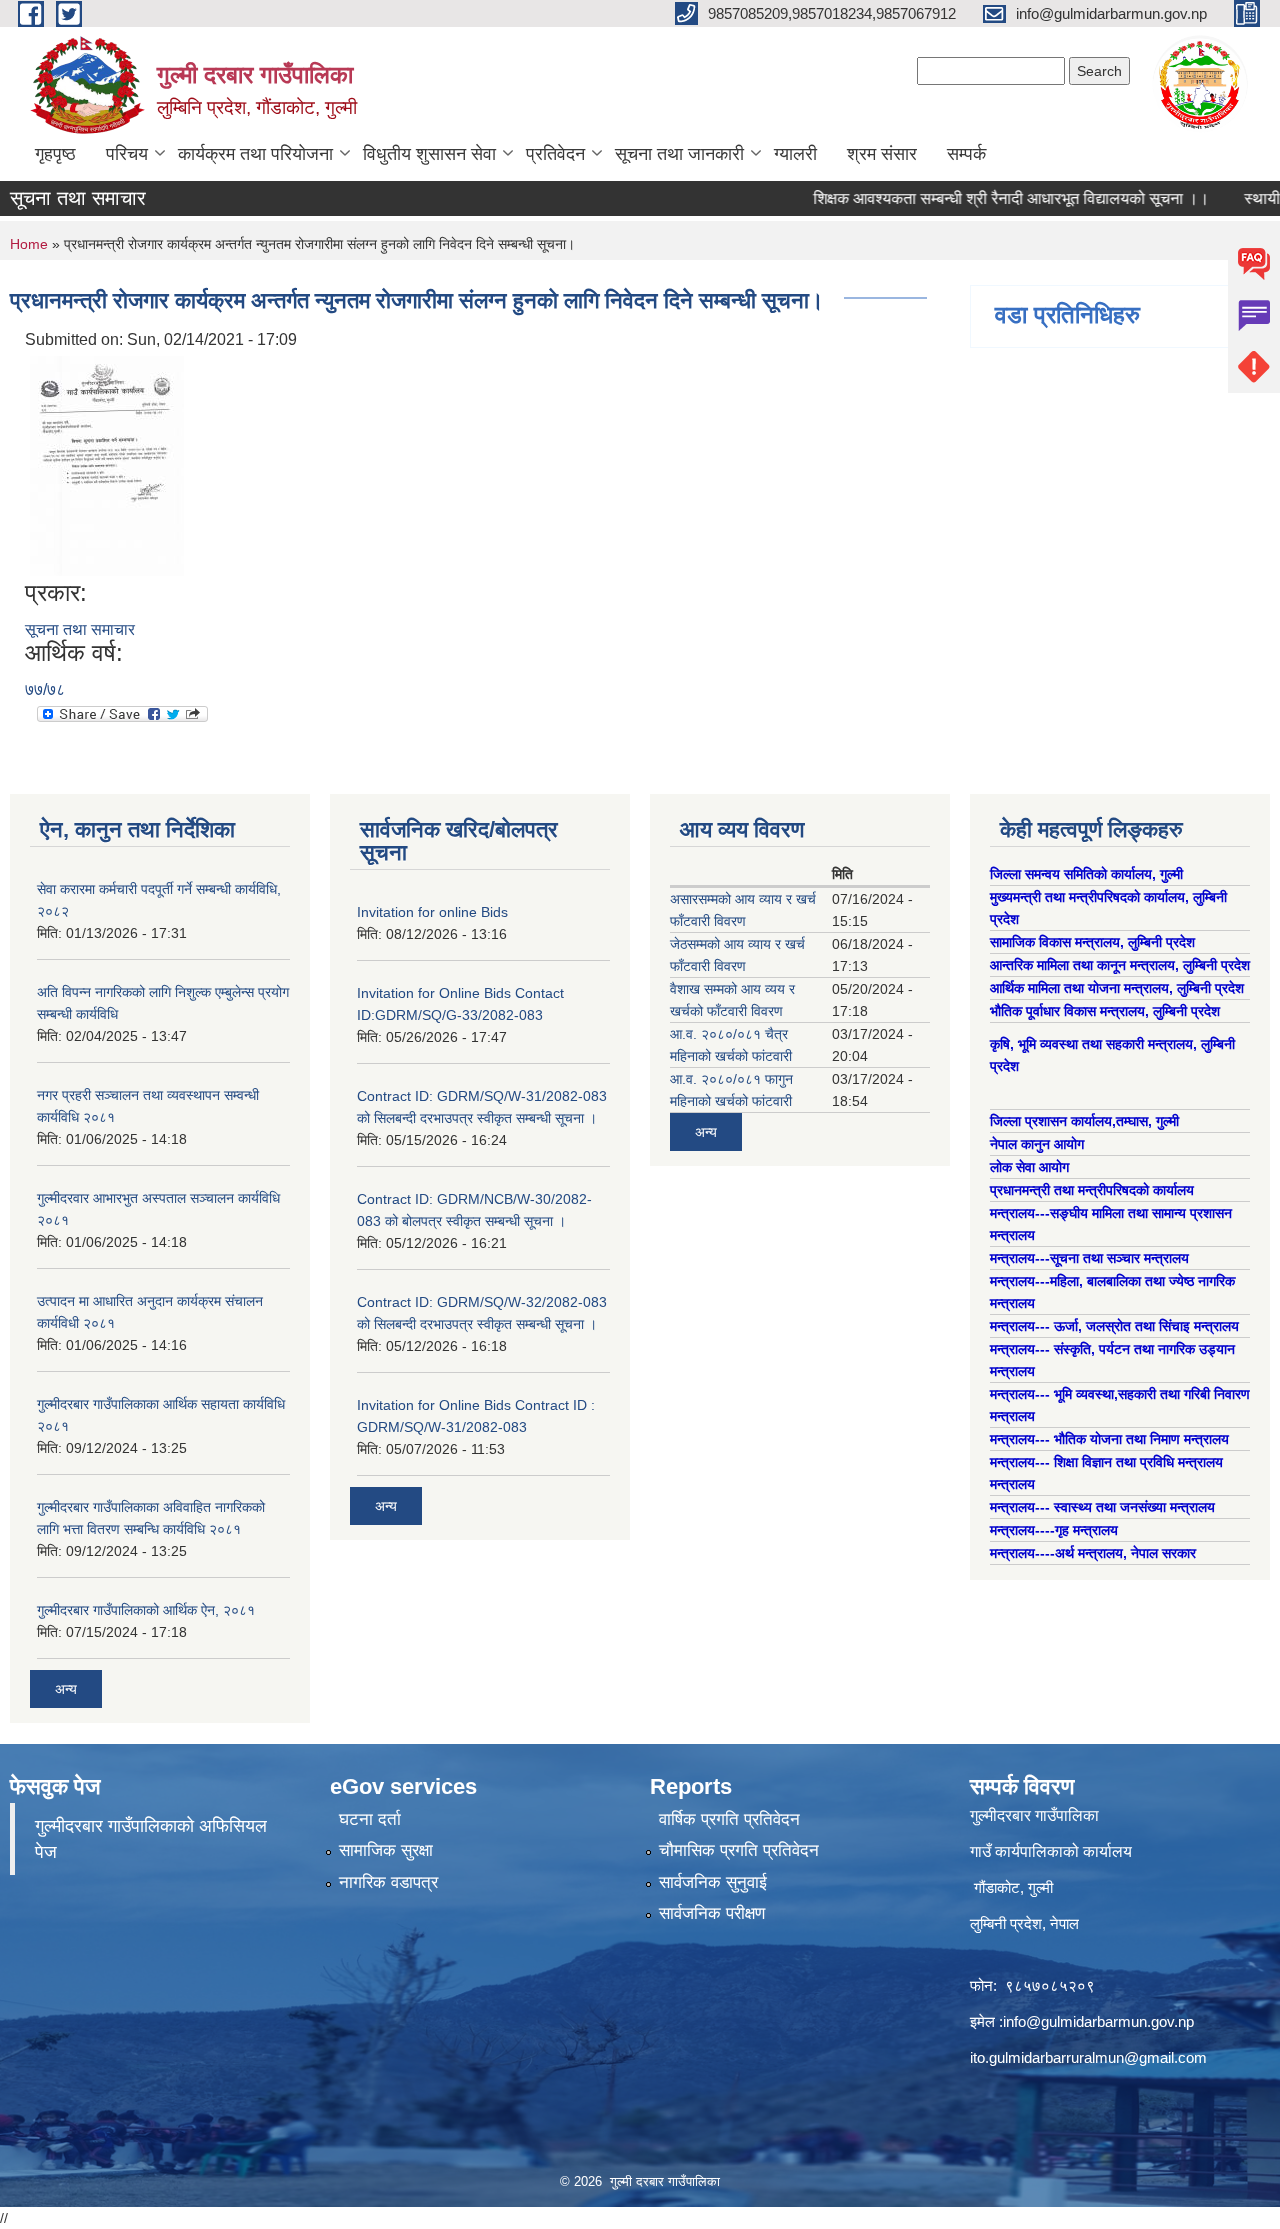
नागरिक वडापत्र (388, 1882)
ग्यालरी (795, 154)
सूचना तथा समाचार (80, 629)
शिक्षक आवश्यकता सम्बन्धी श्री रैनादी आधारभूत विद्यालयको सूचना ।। (979, 198)
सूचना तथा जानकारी (679, 154)
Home (29, 244)
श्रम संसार (882, 154)
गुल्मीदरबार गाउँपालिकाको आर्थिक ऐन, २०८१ (146, 1610)
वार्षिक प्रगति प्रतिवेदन (729, 1819)
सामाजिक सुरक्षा (386, 1850)
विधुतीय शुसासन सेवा (429, 154)
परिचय (127, 154)
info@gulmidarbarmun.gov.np (1098, 2021)
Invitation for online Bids (432, 912)
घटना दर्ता (370, 1819)
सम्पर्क (966, 154)
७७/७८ (45, 689)
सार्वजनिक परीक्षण (712, 1913)
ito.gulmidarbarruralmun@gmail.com (1088, 2057)
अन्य (66, 1689)
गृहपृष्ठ (55, 154)
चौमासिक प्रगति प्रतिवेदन (739, 1850)
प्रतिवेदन (555, 154)
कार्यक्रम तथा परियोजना (255, 154)
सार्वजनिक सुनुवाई (713, 1882)
